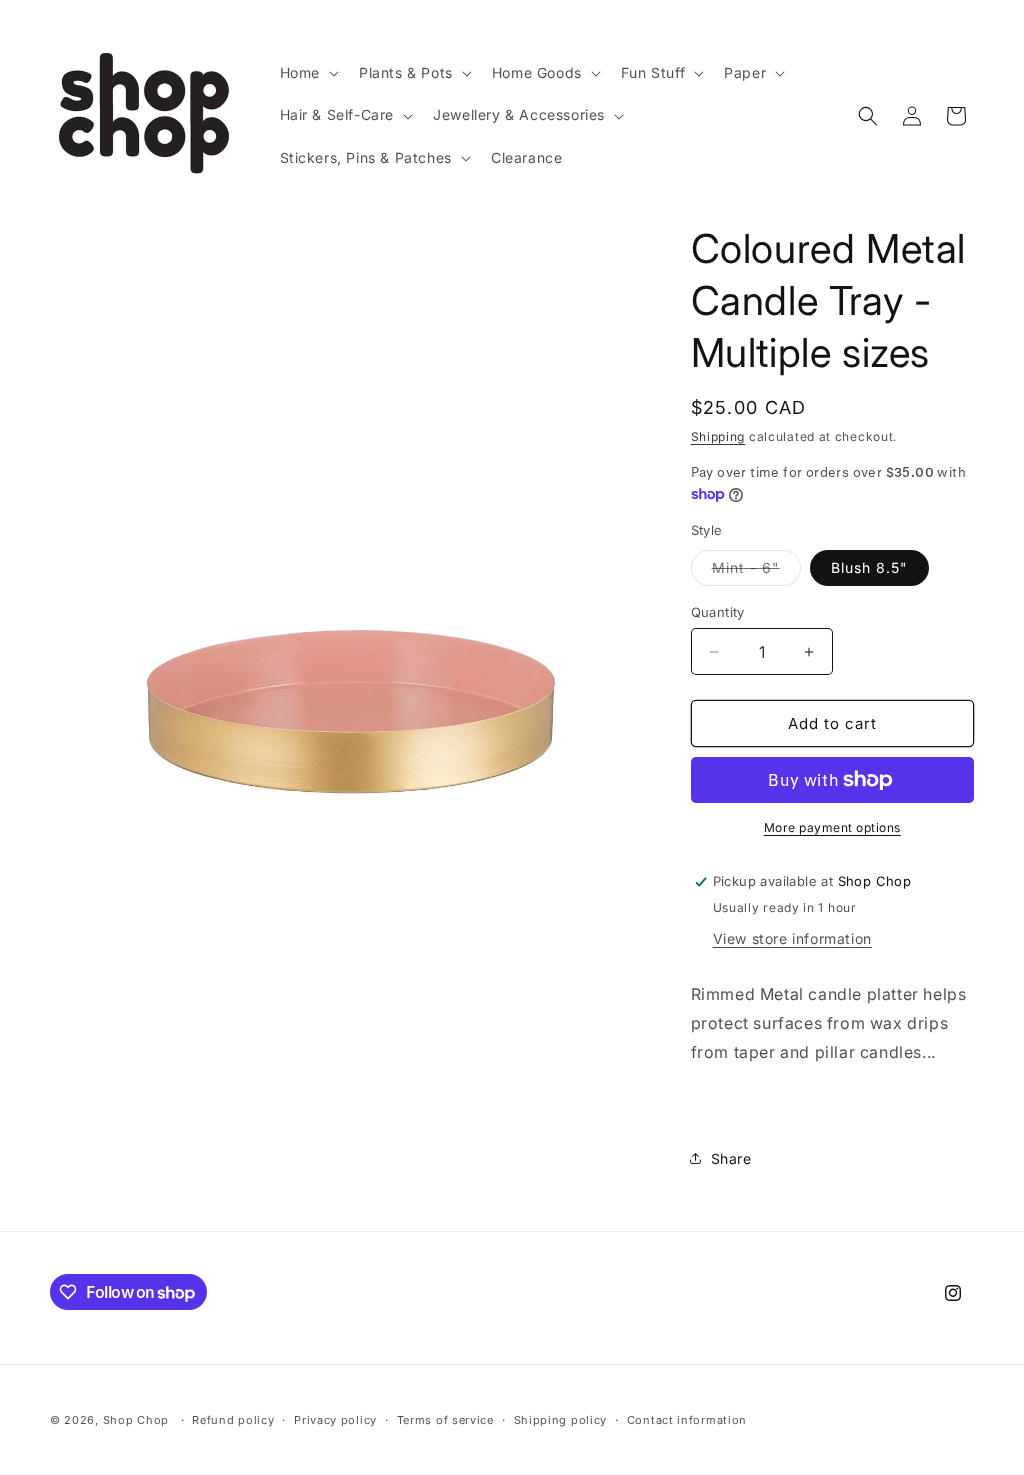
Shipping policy (561, 1420)
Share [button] (731, 1158)
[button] (307, 73)
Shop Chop (136, 1420)
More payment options (832, 827)
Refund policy (233, 1420)
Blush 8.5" (869, 567)
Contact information (687, 1420)
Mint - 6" (756, 572)
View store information (792, 938)
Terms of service (445, 1420)
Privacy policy (335, 1420)
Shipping (718, 436)
